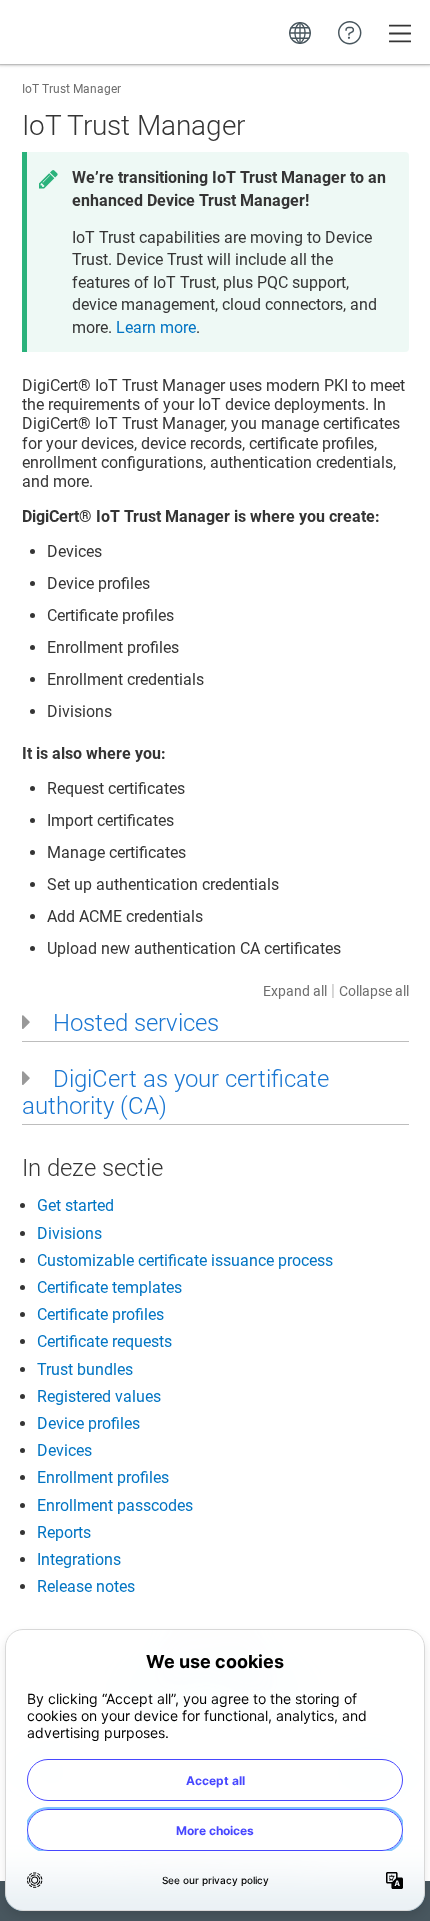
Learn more (156, 327)
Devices (64, 1450)
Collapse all (374, 991)
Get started (75, 1205)
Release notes (86, 1586)
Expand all (295, 991)
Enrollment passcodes (115, 1505)
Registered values (99, 1396)
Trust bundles (85, 1369)
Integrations (79, 1559)
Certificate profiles (100, 1314)
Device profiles (88, 1423)
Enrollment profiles (103, 1477)
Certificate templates (109, 1287)
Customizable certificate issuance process (185, 1260)
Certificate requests (104, 1341)
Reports (64, 1532)
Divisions (69, 1233)
